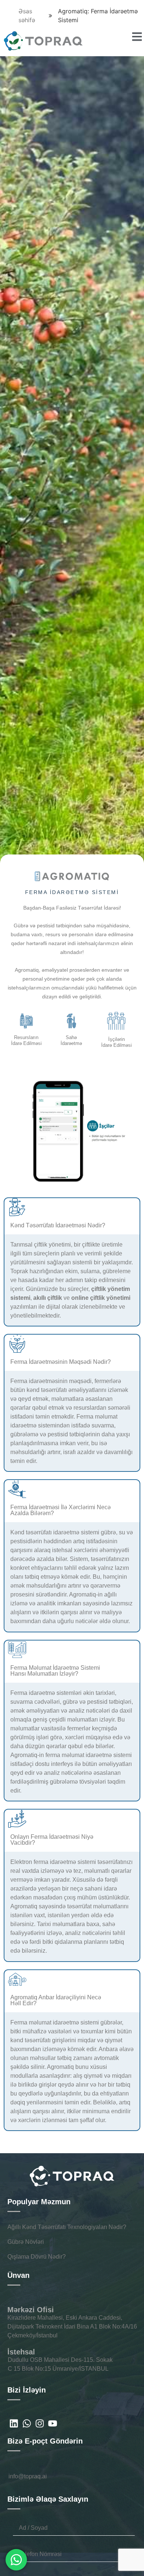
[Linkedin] (14, 2423)
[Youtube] (53, 2423)
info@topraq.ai (28, 2476)
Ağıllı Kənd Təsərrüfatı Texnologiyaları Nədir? (67, 2227)
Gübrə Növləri (26, 2242)
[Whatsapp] (27, 2423)
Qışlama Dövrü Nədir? (37, 2257)
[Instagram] (40, 2423)
